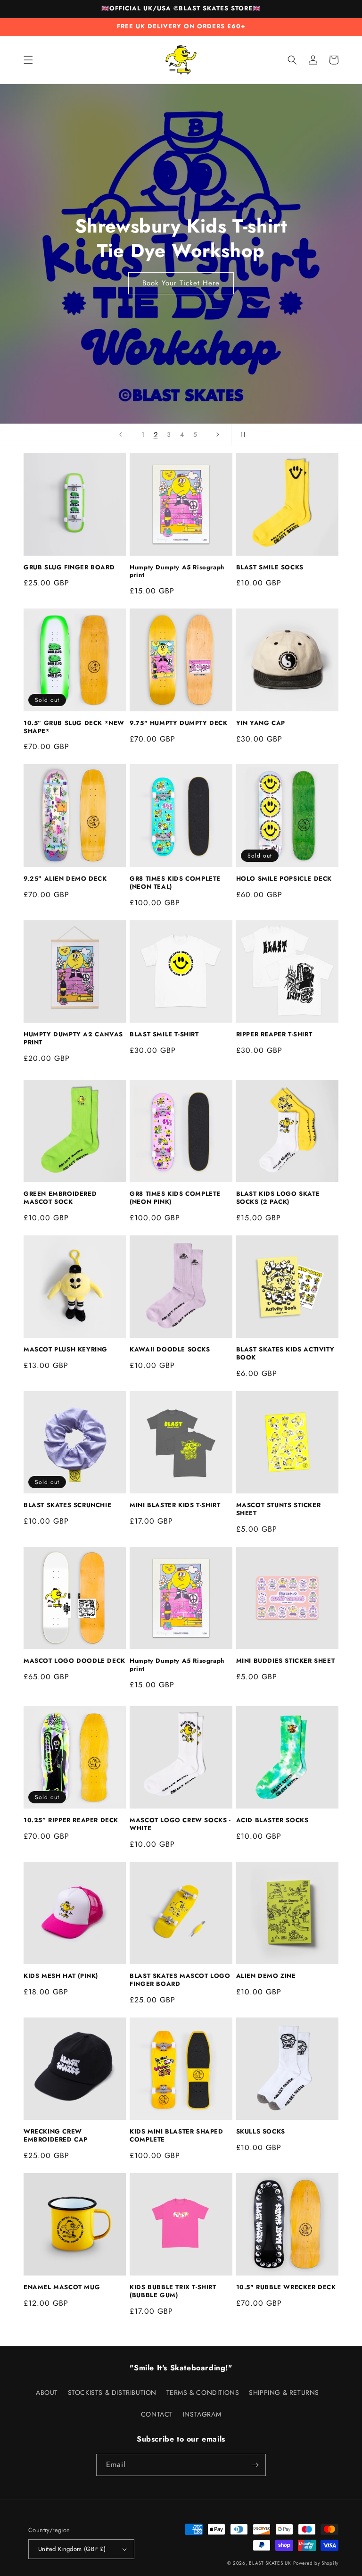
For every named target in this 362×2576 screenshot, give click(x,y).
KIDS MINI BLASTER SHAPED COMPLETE (176, 2136)
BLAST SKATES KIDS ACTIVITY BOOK (285, 1354)
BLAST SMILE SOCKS (270, 568)
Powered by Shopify (316, 2563)
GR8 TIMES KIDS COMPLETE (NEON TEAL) (175, 883)
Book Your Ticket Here (181, 283)
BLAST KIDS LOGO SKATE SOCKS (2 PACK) (278, 1198)
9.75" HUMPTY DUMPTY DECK (178, 723)
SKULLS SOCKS (261, 2132)
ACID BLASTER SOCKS (272, 1821)
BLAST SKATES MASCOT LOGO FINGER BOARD (180, 1980)
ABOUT (47, 2393)
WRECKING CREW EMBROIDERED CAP (56, 2136)
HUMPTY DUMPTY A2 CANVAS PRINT (73, 1039)
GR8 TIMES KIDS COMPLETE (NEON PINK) (175, 1198)
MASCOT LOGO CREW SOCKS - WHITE (180, 1825)
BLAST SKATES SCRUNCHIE (67, 1505)
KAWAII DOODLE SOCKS (170, 1350)
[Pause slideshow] (241, 434)
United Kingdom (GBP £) (72, 2549)
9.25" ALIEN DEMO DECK (65, 879)
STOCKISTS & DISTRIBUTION (112, 2393)
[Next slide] (218, 434)
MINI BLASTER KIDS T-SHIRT (175, 1505)
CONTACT (157, 2414)
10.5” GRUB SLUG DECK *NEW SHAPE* (74, 727)
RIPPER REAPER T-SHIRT (274, 1035)
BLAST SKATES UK (270, 2563)
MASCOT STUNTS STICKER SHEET (279, 1509)
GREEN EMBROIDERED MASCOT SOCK (60, 1198)
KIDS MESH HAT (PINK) (61, 1976)
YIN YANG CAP (261, 723)
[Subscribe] (255, 2465)
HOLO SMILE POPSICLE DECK (284, 879)
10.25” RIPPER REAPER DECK (71, 1821)
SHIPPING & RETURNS (284, 2393)
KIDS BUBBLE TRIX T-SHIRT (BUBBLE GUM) (173, 2292)
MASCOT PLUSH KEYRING (66, 1350)
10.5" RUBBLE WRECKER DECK (286, 2288)
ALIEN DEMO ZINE (266, 1976)
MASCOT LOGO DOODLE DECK (74, 1661)
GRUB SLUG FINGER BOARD (69, 568)
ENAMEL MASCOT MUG (62, 2288)
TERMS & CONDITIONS (203, 2393)
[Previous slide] (121, 434)
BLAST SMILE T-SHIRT (164, 1035)
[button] (28, 60)
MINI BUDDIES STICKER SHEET (286, 1661)
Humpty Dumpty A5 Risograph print (177, 572)
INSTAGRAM (202, 2414)
